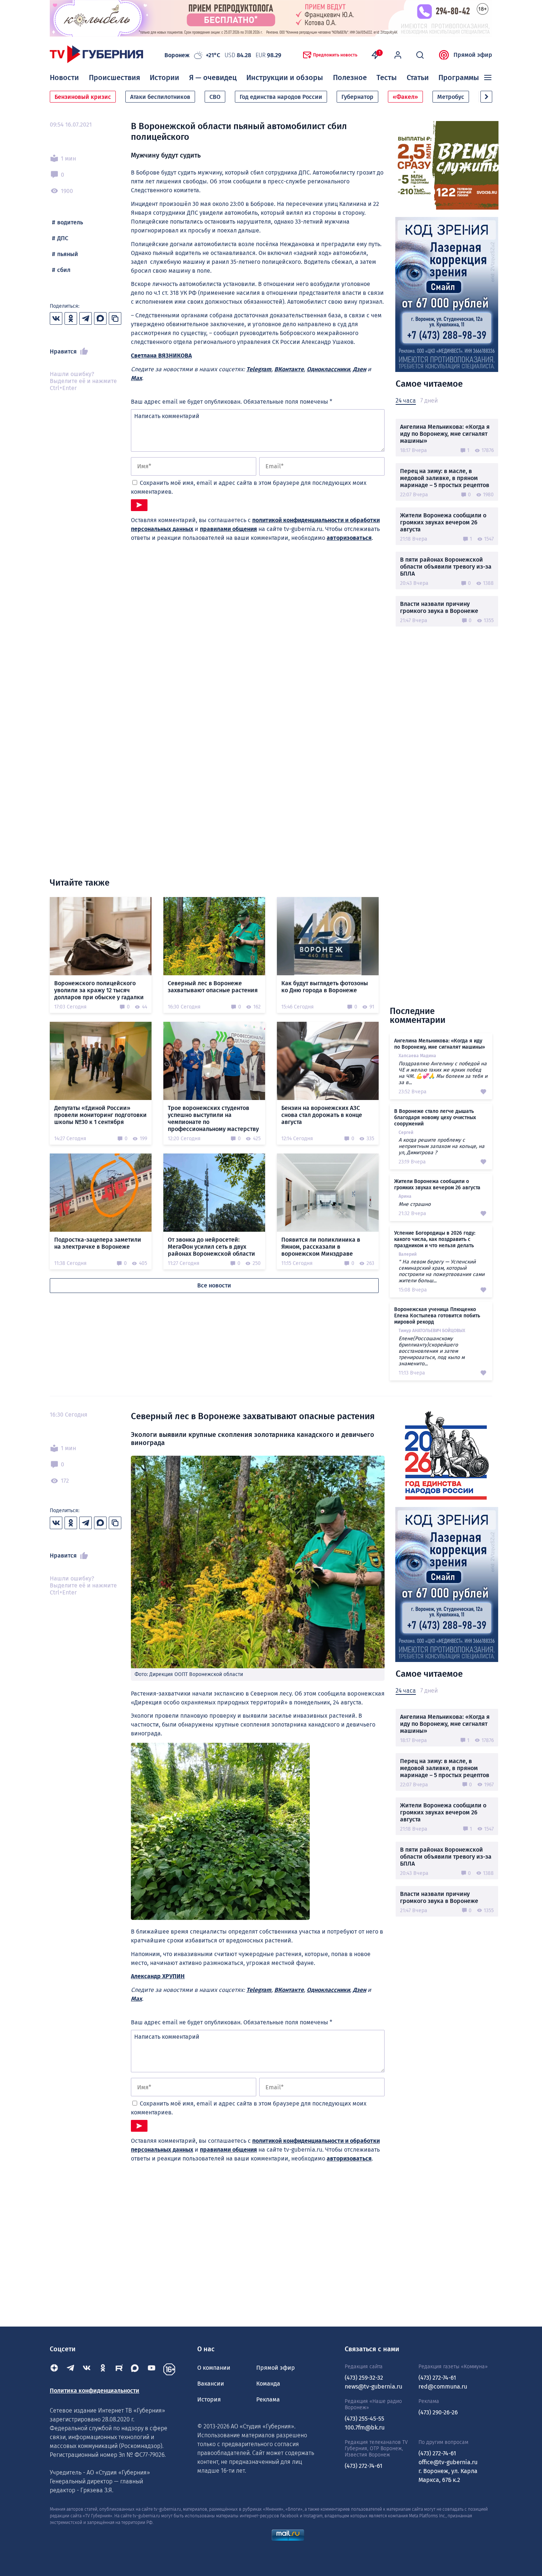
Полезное (350, 77)
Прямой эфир (473, 55)
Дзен (359, 369)
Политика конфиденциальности (95, 2391)
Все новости (214, 1285)
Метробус (451, 97)
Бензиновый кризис (83, 97)
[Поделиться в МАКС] (100, 318)
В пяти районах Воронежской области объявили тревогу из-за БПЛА (446, 567)
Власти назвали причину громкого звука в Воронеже (439, 607)
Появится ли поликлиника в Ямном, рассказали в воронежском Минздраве (321, 1247)
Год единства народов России (281, 97)
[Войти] (398, 55)
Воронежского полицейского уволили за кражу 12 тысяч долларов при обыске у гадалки (99, 990)
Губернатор (357, 97)
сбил (64, 270)
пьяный (68, 254)
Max (136, 378)
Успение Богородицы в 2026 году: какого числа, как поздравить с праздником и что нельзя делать (435, 1239)
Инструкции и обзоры (285, 77)
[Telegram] (70, 2369)
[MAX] (135, 2369)
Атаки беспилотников (160, 97)
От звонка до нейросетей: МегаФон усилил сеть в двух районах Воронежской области (211, 1247)
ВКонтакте (289, 369)
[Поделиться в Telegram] (86, 318)
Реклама (268, 2399)
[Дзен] (54, 2369)
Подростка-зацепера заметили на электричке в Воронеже (98, 1243)
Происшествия (114, 77)
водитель (70, 222)
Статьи (418, 77)
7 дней (429, 401)
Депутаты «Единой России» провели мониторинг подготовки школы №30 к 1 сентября (100, 1115)
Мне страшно (415, 1204)
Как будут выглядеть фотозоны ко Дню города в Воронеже (325, 987)
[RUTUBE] (119, 2369)
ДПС (63, 238)
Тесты (387, 77)
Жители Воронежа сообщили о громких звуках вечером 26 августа (443, 522)
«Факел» (405, 97)
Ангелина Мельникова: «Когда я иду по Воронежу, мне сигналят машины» (445, 434)
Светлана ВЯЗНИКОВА (161, 356)
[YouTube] (152, 2369)
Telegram (259, 369)
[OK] (103, 2369)
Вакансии (211, 2384)
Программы (459, 77)
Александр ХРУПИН (158, 1976)
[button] (486, 97)
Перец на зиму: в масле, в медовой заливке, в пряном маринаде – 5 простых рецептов (445, 478)
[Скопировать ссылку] (115, 318)
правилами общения (228, 529)
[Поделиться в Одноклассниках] (71, 318)
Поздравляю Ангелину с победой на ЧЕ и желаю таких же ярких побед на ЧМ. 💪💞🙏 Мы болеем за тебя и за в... (443, 1073)
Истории (164, 77)
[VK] (87, 2369)
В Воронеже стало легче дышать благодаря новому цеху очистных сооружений (435, 1118)
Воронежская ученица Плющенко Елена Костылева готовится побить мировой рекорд (437, 1316)
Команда (268, 2384)
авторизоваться (349, 538)
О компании (214, 2368)
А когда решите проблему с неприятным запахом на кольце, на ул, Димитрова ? (442, 1146)
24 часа (406, 401)
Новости (64, 77)
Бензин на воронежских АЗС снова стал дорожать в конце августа (322, 1115)
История (209, 2399)
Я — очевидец (213, 77)
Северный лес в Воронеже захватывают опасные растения (213, 987)
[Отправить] (139, 505)
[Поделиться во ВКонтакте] (56, 318)
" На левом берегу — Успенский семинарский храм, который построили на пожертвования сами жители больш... (442, 1271)
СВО (215, 97)
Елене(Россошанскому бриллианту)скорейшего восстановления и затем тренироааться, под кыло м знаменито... (432, 1351)
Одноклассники (328, 369)
